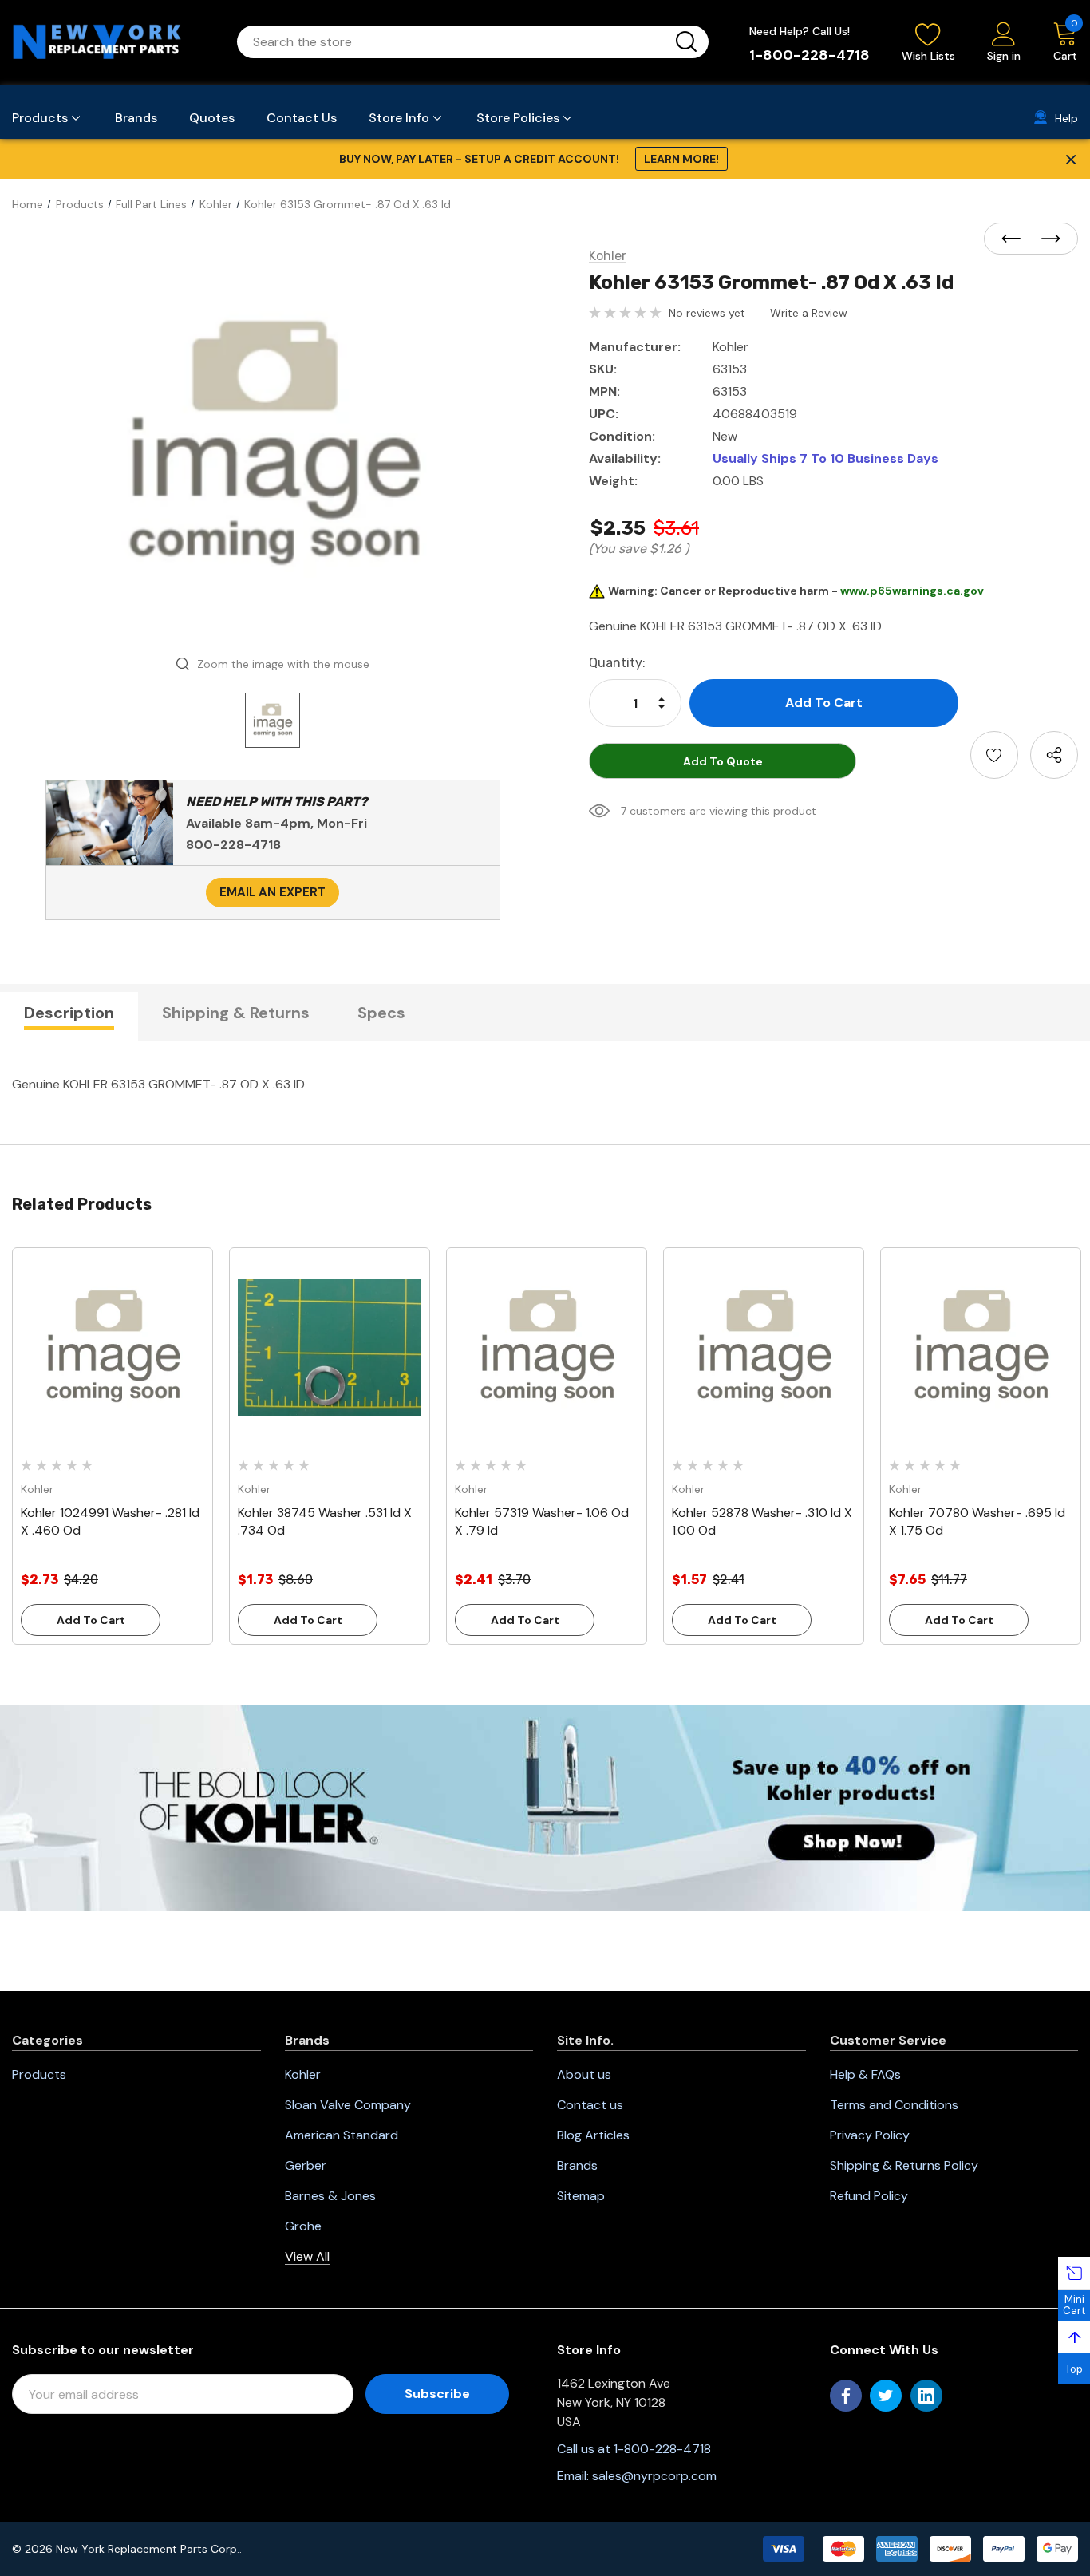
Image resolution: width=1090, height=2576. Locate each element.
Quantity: (617, 663)
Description (69, 1013)
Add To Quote (723, 761)
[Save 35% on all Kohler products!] (545, 1807)
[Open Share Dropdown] (1054, 755)
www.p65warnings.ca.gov (912, 591)
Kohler (303, 2074)
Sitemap (581, 2196)
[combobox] (454, 42)
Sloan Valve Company (348, 2105)
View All (307, 2256)
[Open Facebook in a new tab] (846, 2396)
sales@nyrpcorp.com (654, 2476)
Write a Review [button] (809, 313)
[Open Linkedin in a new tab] (926, 2396)
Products (39, 2074)
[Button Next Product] (1046, 239)
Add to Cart (91, 1620)
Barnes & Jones (330, 2196)
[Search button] (686, 42)
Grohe (303, 2226)
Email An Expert (272, 892)
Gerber (306, 2165)
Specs (381, 1013)
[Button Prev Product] (1016, 239)
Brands (577, 2165)
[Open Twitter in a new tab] (886, 2396)
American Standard (342, 2135)
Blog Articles (593, 2135)
